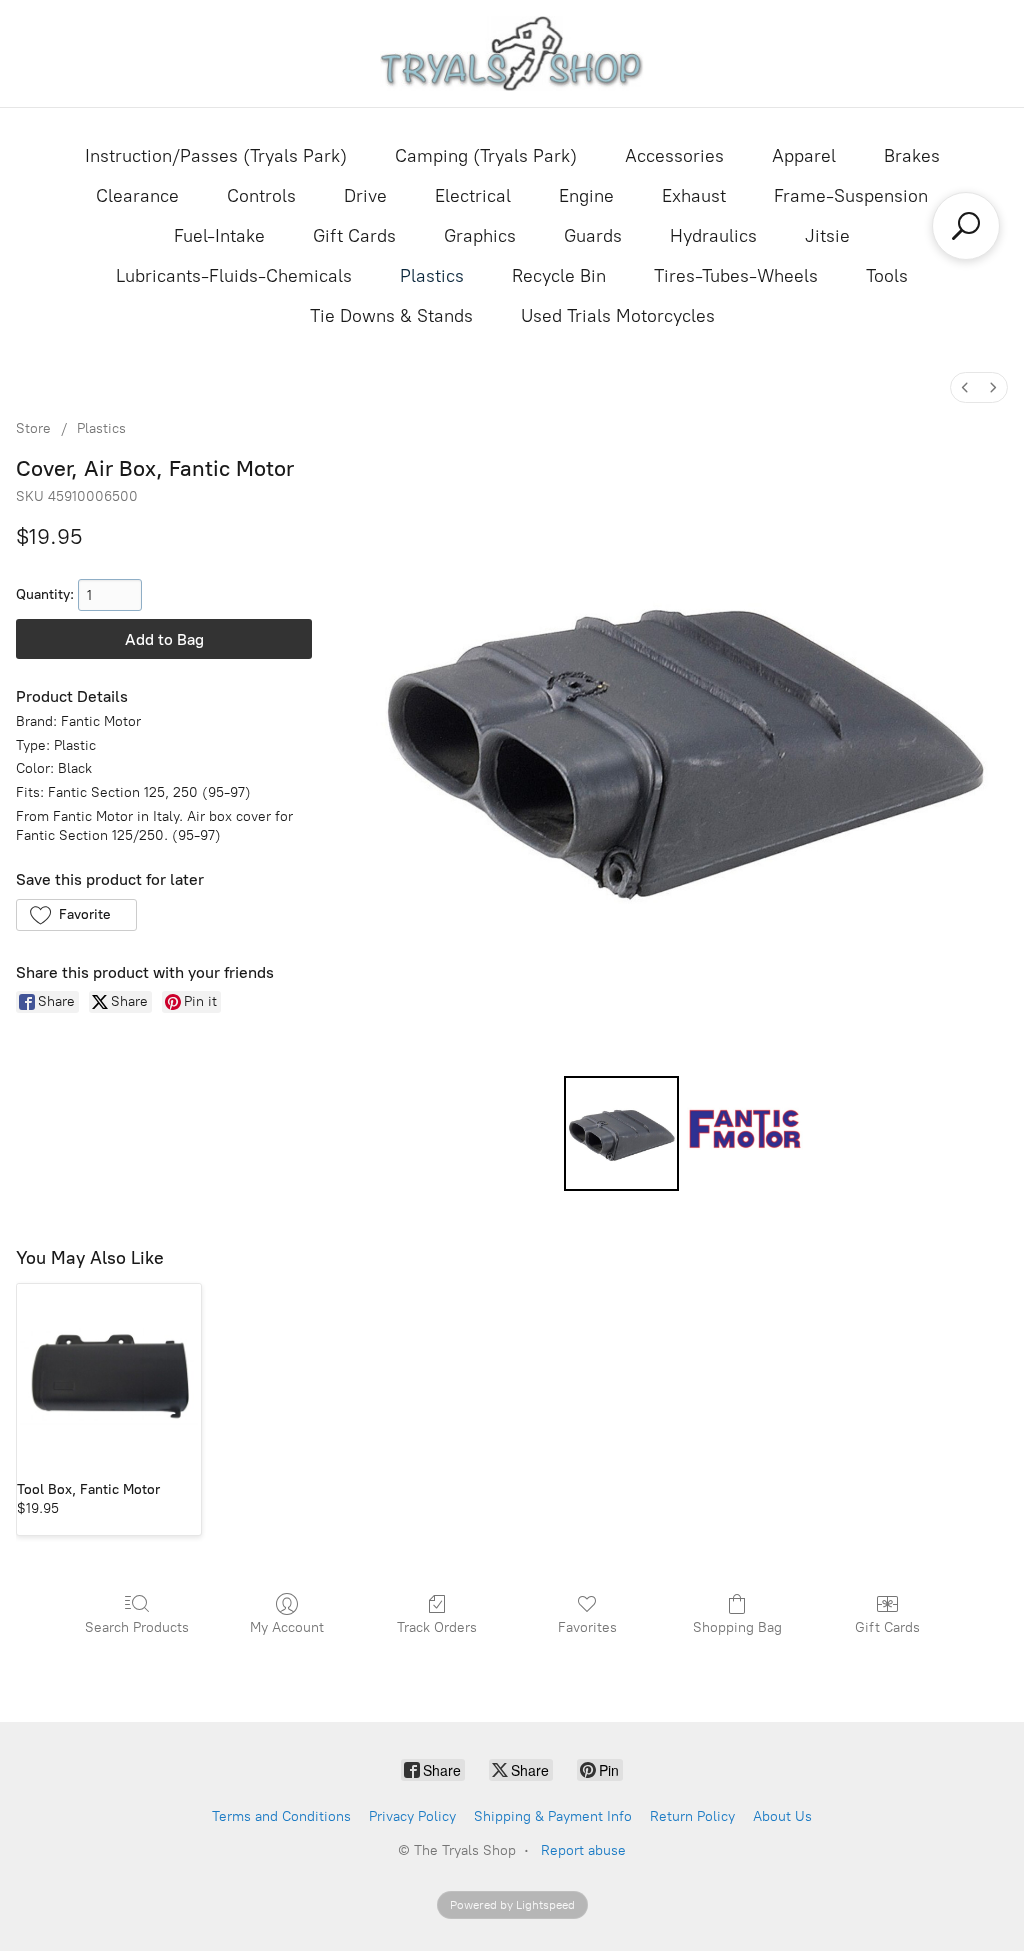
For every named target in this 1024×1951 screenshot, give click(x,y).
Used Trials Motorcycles (618, 316)
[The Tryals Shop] (512, 53)
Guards (593, 236)
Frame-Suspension (851, 196)
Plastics (432, 276)
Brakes (912, 156)
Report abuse (583, 1850)
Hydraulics (713, 236)
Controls (261, 196)
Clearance (137, 196)
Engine (586, 196)
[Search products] (966, 226)
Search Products (137, 1627)
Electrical (473, 196)
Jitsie (827, 236)
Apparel (804, 156)
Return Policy (692, 1816)
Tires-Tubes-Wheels (736, 276)
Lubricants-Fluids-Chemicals (234, 276)
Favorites (587, 1627)
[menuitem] (965, 387)
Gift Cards (354, 236)
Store (33, 428)
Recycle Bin (559, 276)
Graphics (480, 236)
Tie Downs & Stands (391, 316)
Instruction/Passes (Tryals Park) (216, 156)
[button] (76, 915)
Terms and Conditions (281, 1816)
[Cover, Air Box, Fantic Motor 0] (621, 1133)
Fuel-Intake (219, 236)
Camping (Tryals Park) (486, 156)
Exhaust (694, 196)
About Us (782, 1816)
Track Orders (437, 1627)
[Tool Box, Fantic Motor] (109, 1376)
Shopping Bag (737, 1627)
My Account (287, 1627)
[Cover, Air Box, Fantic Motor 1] (744, 1133)
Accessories (674, 156)
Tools (887, 276)
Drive (365, 196)
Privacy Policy (412, 1816)
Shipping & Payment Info (553, 1816)
